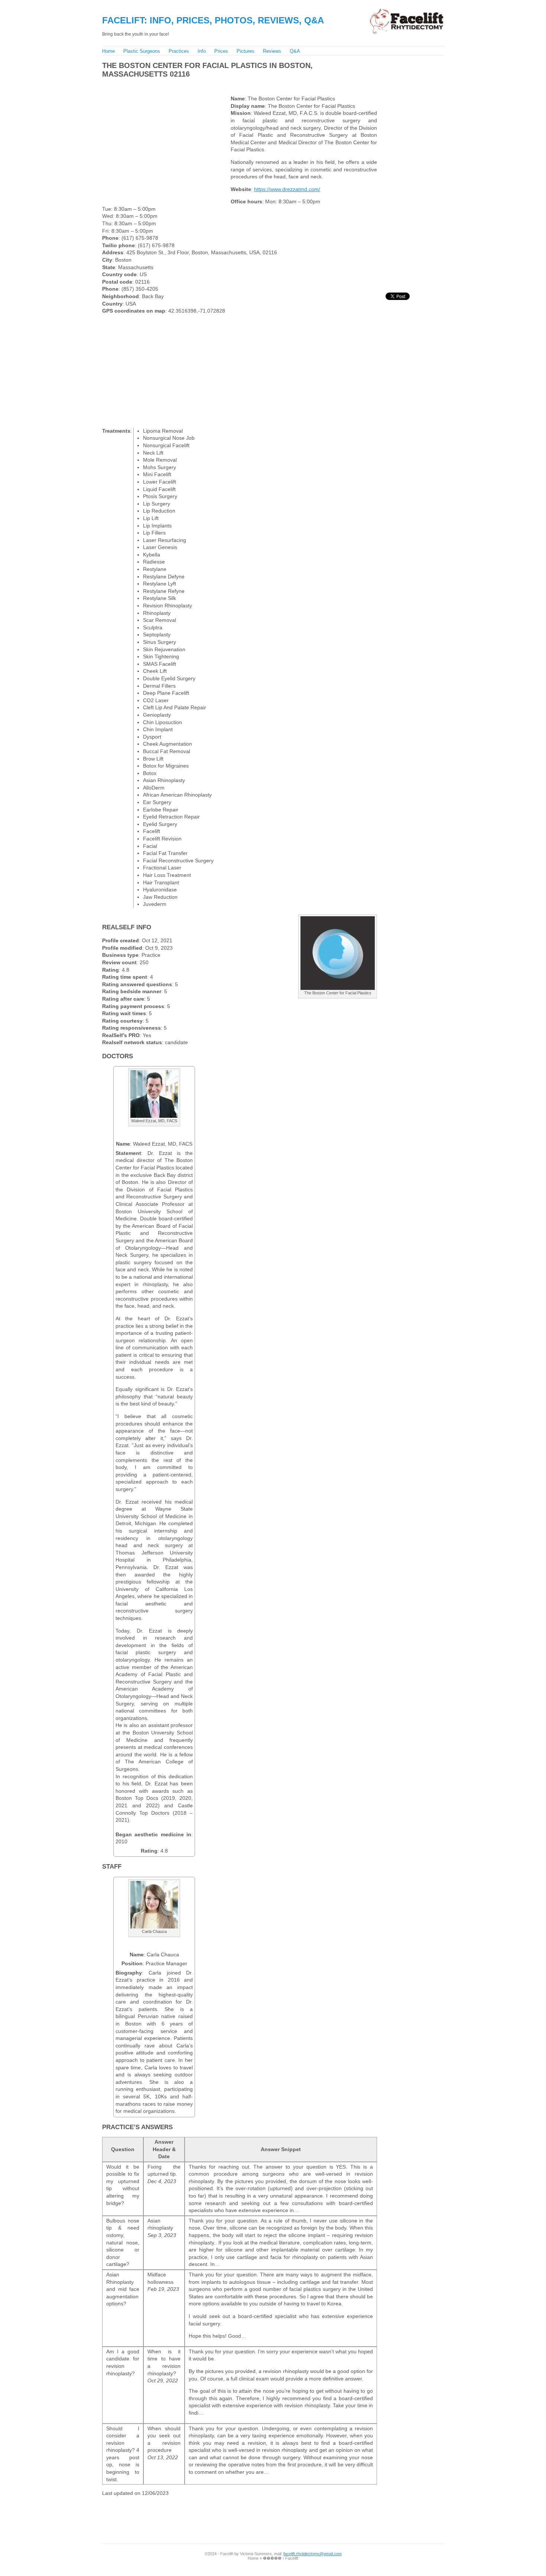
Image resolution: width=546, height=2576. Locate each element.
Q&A (295, 51)
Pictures (246, 51)
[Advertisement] (235, 85)
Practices (179, 51)
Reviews (272, 51)
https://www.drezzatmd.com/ (287, 189)
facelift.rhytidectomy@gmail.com (313, 2554)
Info (202, 51)
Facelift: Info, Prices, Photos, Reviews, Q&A (213, 20)
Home (108, 51)
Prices (221, 51)
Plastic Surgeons (142, 51)
